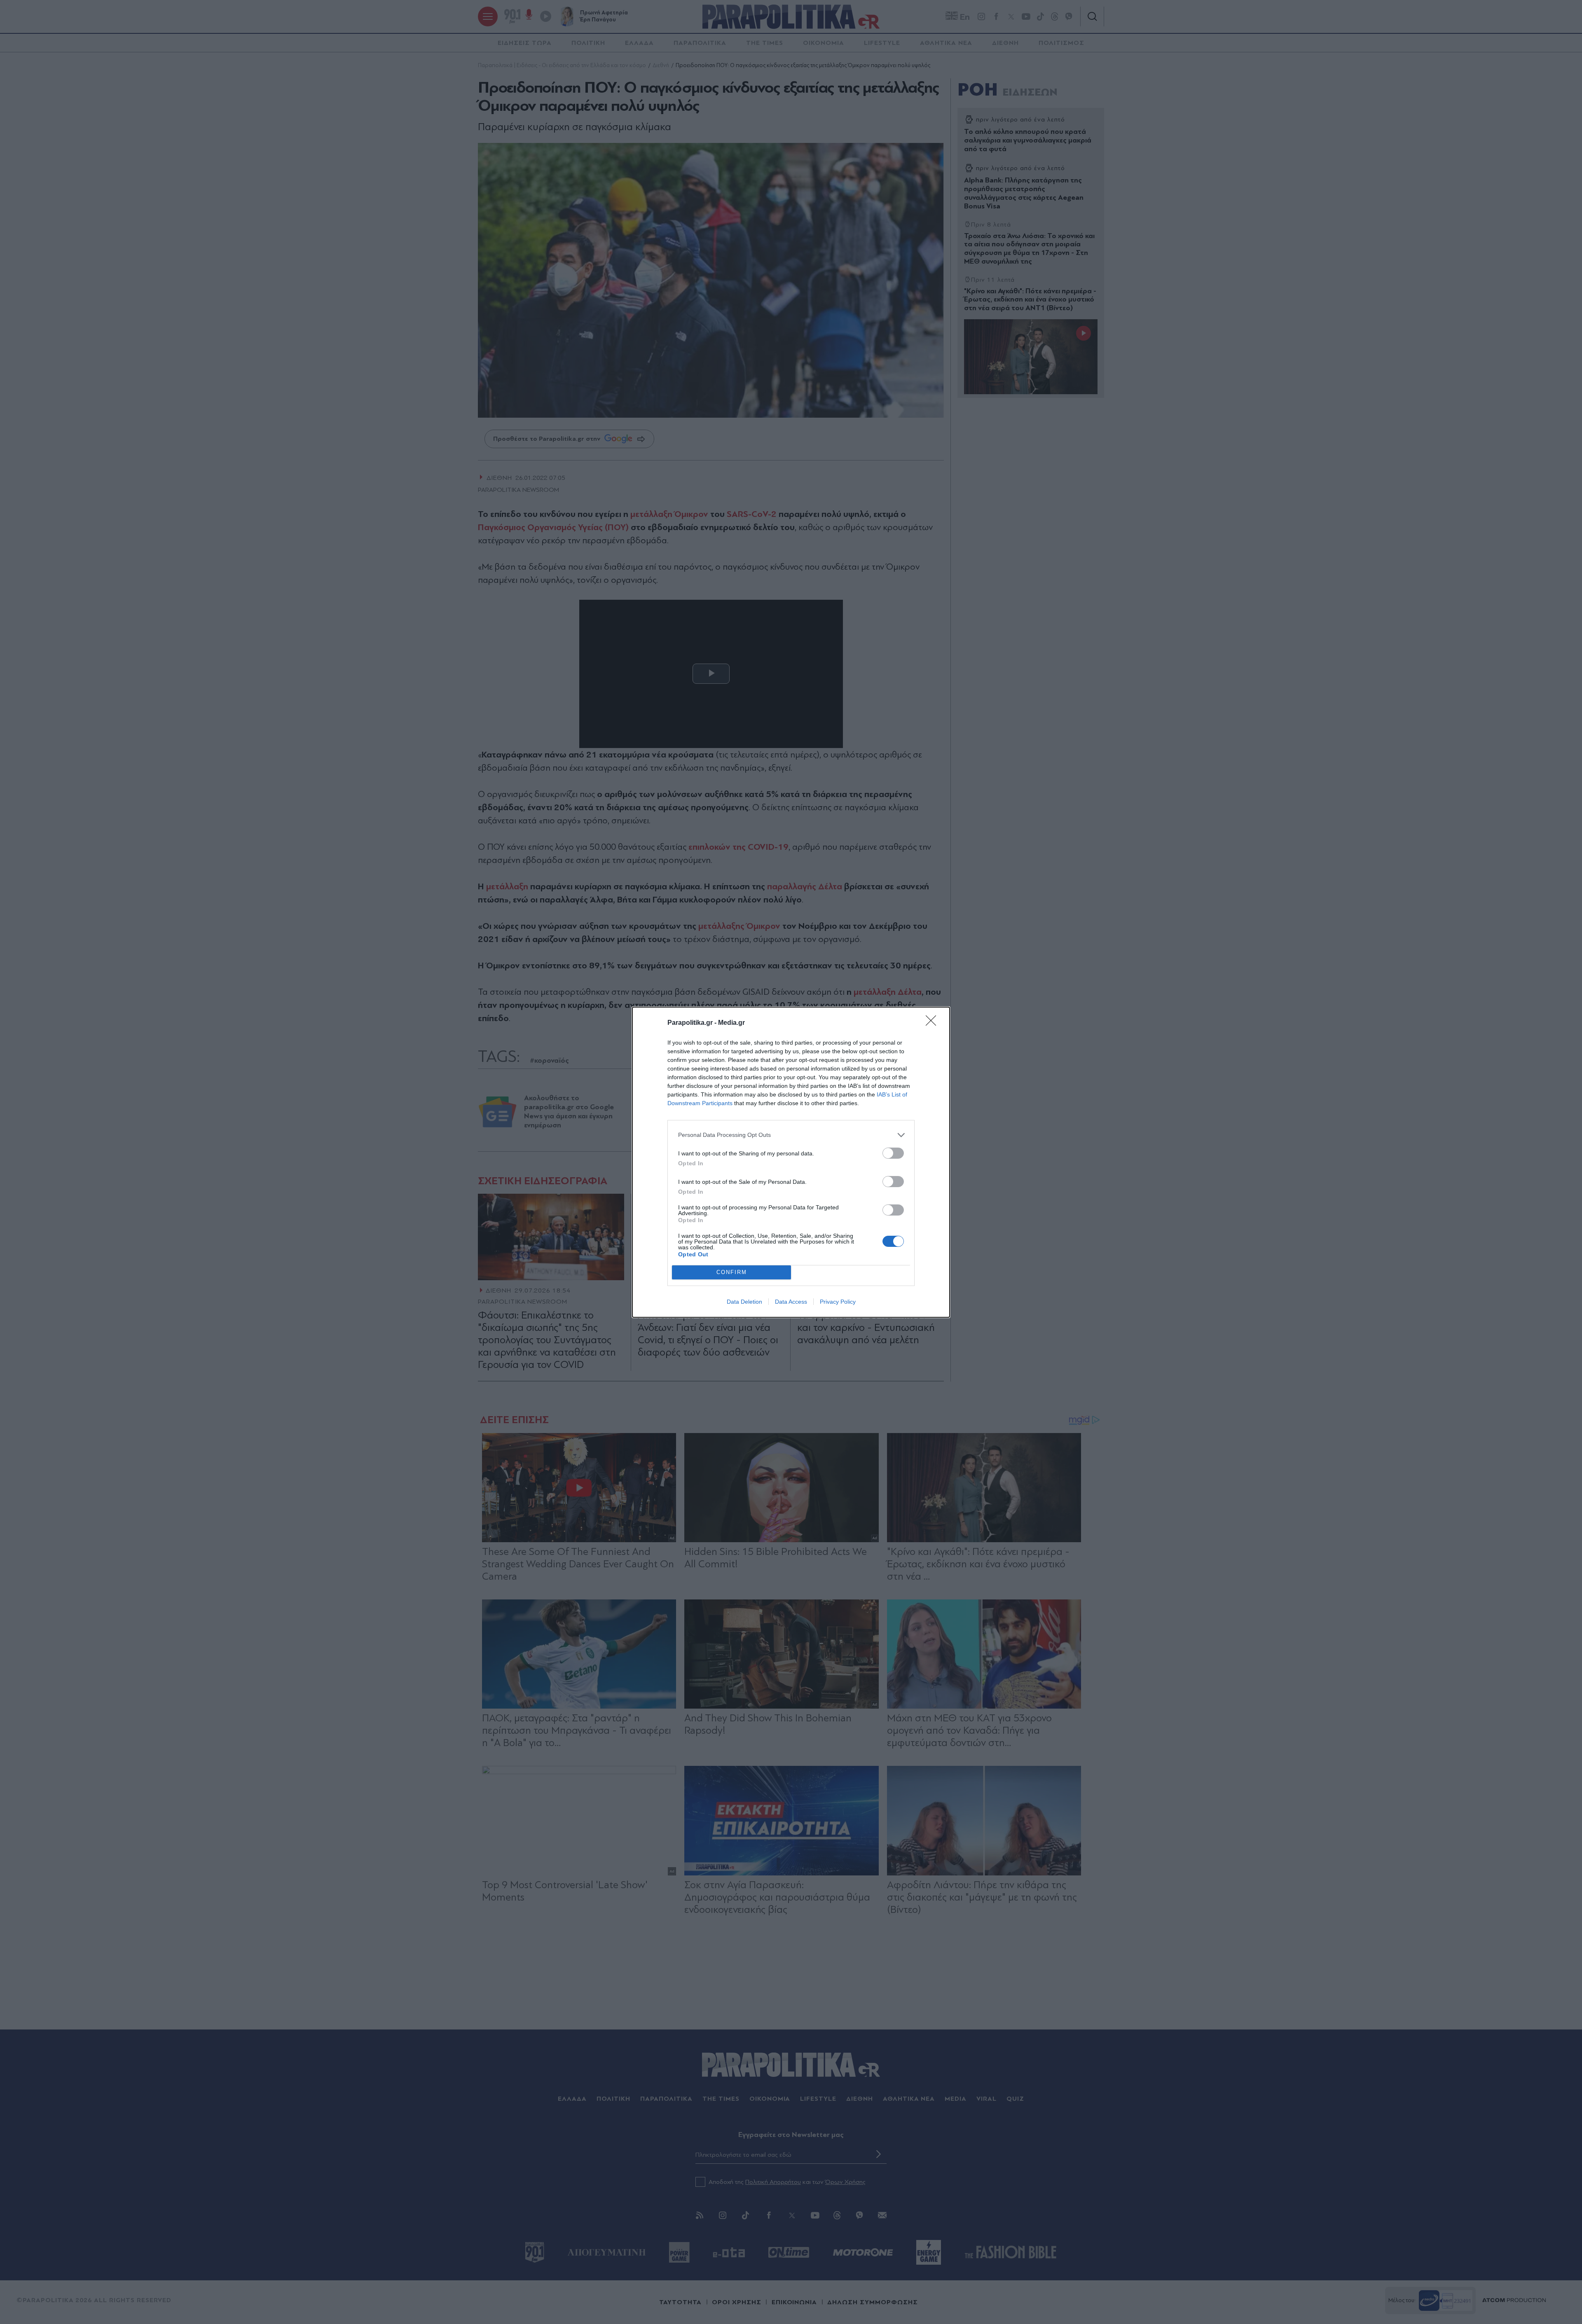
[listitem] (791, 1135)
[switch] (893, 1153)
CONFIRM (732, 1272)
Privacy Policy (838, 1302)
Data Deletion (744, 1302)
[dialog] (791, 1162)
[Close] (934, 1023)
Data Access (791, 1302)
